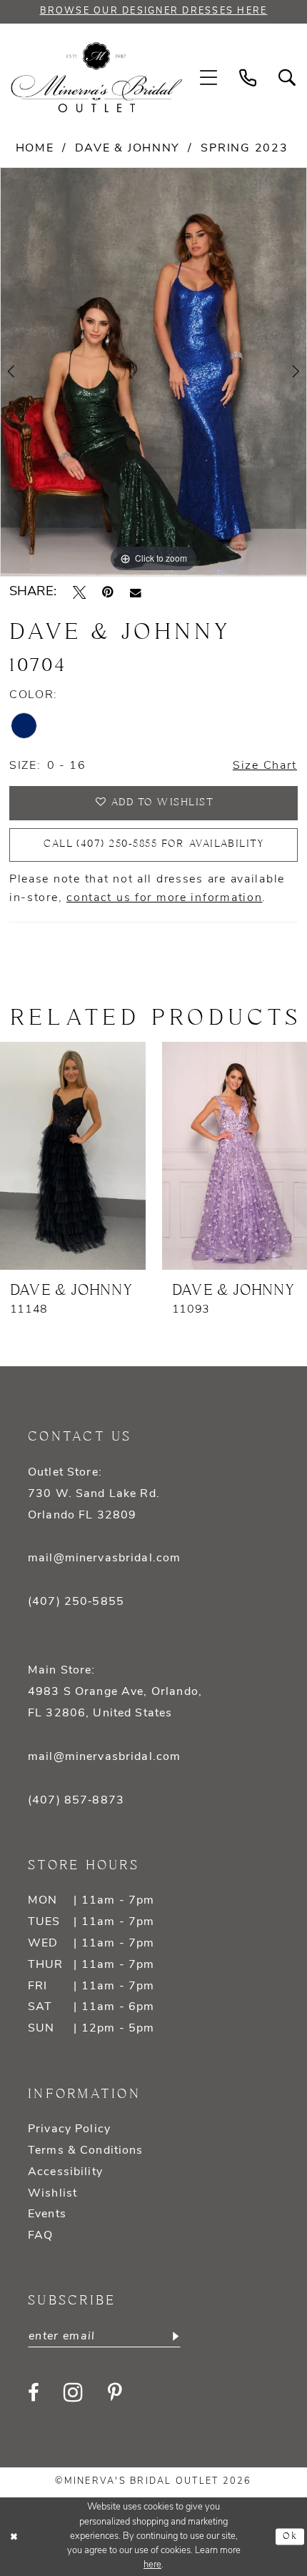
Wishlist (52, 2194)
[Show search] (287, 78)
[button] (209, 78)
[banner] (96, 78)
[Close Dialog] (14, 2537)
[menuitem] (209, 78)
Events (47, 2214)
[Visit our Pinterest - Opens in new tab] (115, 2393)
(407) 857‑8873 (76, 1801)
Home (35, 149)
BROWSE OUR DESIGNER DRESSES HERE (154, 11)
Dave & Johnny (127, 149)
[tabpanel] (153, 372)
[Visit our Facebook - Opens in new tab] (34, 2393)
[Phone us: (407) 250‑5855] (248, 78)
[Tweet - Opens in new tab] (79, 592)
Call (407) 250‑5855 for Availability (154, 844)
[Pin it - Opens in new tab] (108, 592)
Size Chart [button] (265, 766)
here (152, 2565)
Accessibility (65, 2172)
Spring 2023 (244, 149)
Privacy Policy (69, 2129)
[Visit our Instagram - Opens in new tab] (73, 2393)
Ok (290, 2536)
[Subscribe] (174, 2336)
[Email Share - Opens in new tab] (136, 593)
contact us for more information (164, 898)
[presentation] (73, 1156)
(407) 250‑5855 (76, 1602)
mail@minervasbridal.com (104, 1558)
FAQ (40, 2236)
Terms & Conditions (86, 2151)
